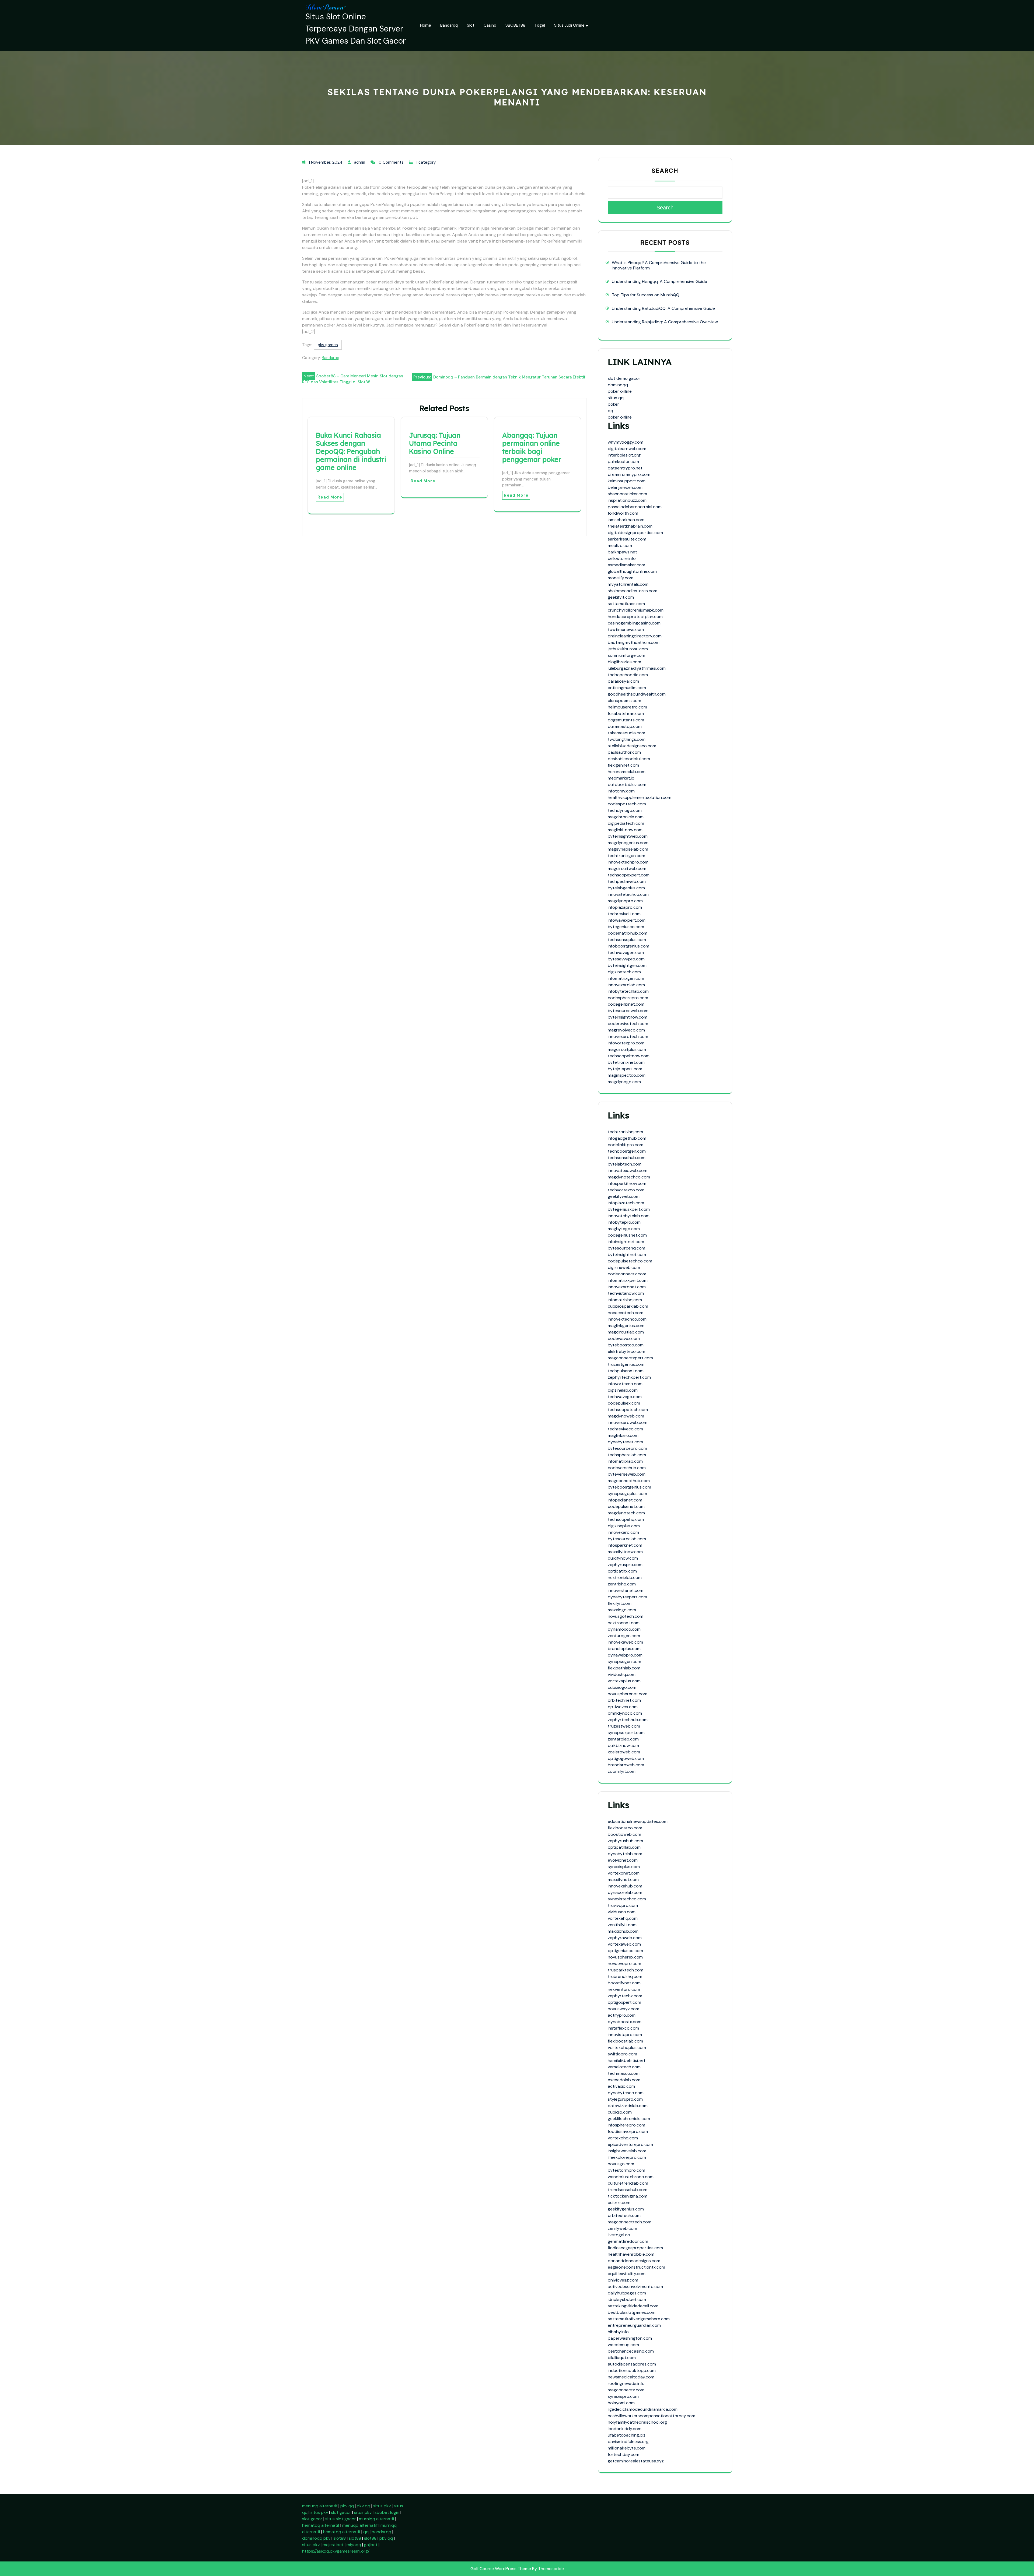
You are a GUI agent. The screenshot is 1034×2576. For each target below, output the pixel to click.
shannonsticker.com (627, 494)
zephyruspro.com (625, 1565)
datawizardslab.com (628, 2106)
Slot (471, 25)
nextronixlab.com (625, 1577)
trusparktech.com (626, 1970)
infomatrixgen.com (626, 978)
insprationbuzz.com (627, 500)
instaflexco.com (623, 2028)
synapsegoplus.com (627, 1494)
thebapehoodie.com (628, 675)
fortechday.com (623, 2454)
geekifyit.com (621, 597)
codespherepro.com (628, 998)
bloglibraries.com (624, 662)
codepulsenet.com (626, 1506)
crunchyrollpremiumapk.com (636, 610)
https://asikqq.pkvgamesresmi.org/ (336, 2551)
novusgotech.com (626, 1616)
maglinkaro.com (623, 1435)
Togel (540, 25)
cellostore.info (622, 558)
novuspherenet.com (628, 1694)
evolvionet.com (623, 1860)
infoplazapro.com (625, 907)
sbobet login (387, 2512)
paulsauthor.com (624, 752)
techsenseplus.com (627, 940)
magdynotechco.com (629, 1177)
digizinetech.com (624, 972)
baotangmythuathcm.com (634, 642)
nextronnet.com (624, 1623)
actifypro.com (622, 2015)
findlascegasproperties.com (635, 2248)
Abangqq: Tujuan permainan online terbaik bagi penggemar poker (532, 447)
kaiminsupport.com (627, 481)
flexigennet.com (623, 765)
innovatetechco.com (628, 894)
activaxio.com (621, 2086)
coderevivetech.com (628, 1024)
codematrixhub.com (628, 933)
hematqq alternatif (321, 2525)
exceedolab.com (624, 2080)
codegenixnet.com (626, 1004)
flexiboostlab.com (625, 2041)
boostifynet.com (624, 1983)
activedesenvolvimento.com (635, 2287)
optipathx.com (622, 1571)
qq (610, 411)
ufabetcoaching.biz (627, 2435)
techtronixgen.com (626, 856)
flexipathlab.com (624, 1668)
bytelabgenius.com (626, 888)
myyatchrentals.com (628, 584)
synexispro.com (623, 2396)
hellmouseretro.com (627, 707)
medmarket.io (621, 778)
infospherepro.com (626, 2125)
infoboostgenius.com (628, 946)
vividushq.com (622, 1674)
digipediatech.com (626, 823)
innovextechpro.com (628, 862)
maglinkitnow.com (625, 830)
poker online (620, 391)
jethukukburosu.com (628, 649)
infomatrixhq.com (625, 1300)
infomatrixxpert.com (628, 1280)
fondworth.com (623, 513)
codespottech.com (627, 804)
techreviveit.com (624, 914)
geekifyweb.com (624, 1196)
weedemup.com (623, 2345)
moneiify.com (621, 578)
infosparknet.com (625, 1545)
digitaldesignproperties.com (635, 533)
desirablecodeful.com (629, 759)
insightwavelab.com (627, 2151)
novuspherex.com (625, 1957)
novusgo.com (621, 2164)
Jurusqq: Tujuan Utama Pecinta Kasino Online (435, 443)
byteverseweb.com (627, 1474)
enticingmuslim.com (627, 688)
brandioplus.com (624, 1649)
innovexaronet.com (627, 1287)
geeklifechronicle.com (629, 2119)
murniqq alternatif (377, 2519)
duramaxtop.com (625, 726)
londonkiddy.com (625, 2429)
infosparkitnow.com (627, 1183)
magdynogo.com (624, 1082)
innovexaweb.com (625, 1642)
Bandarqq (449, 25)
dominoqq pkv (316, 2538)
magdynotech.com (626, 1513)
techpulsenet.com (626, 1371)
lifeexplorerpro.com (627, 2157)
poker (613, 404)
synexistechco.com (627, 1899)
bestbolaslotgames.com (632, 2312)
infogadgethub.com (627, 1138)
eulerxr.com (619, 2203)
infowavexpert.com (627, 920)
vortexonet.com (624, 1873)
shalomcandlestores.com (633, 591)
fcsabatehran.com (626, 713)
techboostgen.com (627, 1151)
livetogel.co (619, 2235)
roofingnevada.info (626, 2383)
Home (426, 25)
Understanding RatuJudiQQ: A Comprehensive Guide (663, 308)
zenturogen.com (624, 1636)
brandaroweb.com (626, 1765)
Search (665, 171)
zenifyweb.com (622, 2228)
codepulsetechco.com (630, 1261)
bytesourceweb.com (628, 1011)
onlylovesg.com (623, 2280)
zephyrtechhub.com (628, 1720)
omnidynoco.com (625, 1713)
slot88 (340, 2538)
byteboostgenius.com (629, 1487)
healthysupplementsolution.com (640, 797)
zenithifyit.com (622, 1925)
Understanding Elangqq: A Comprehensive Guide (659, 281)
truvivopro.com (623, 1905)
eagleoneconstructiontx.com (636, 2267)
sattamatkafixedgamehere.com (639, 2319)
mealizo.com (620, 545)
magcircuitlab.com (626, 1332)
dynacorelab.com (625, 1892)
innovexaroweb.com (628, 1422)
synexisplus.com (624, 1867)
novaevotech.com (626, 1313)
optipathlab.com (624, 1847)
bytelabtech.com (625, 1164)
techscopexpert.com (629, 875)
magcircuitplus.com (627, 1049)
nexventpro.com (624, 1989)
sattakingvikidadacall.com (633, 2306)
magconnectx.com (626, 2390)
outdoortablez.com (627, 785)
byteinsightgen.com (627, 965)
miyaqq (354, 2545)
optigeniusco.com (625, 1951)
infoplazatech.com (626, 1203)
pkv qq (347, 2506)
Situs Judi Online (569, 25)
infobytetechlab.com (628, 991)
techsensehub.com (627, 1158)
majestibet (333, 2545)
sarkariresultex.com (627, 539)
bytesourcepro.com (627, 1448)
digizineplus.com (624, 1526)
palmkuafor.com (623, 461)
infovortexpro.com (626, 1043)
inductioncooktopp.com (632, 2370)
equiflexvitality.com (627, 2274)
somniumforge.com (626, 655)
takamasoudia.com (626, 733)
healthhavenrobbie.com (631, 2254)
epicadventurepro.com (630, 2144)
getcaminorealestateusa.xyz (636, 2461)
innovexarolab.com (626, 985)
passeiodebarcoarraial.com (635, 507)
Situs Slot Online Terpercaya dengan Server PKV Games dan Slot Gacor (356, 29)
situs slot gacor (341, 2519)
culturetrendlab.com (628, 2183)
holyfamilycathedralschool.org (637, 2422)
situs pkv (382, 2506)
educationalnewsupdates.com (638, 1821)
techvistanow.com (626, 1293)
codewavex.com (624, 1338)
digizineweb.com (624, 1267)
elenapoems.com (624, 701)
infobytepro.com (624, 1222)
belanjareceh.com (625, 487)
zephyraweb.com (625, 1938)
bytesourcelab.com (627, 1539)
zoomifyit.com (622, 1771)
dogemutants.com (626, 720)
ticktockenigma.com (628, 2196)
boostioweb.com (624, 1834)
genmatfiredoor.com (628, 2241)
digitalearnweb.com (627, 449)
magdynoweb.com (626, 1416)
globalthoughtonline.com (632, 571)
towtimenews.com (626, 629)
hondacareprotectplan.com (635, 617)
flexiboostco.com (625, 1828)
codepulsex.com (624, 1403)
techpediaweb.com (627, 881)
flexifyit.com (620, 1603)
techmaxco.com (624, 2073)
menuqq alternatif (320, 2506)
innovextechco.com (627, 1319)
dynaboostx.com (625, 2022)
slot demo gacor (624, 378)
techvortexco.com (626, 1190)
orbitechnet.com (624, 1700)
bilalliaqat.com (622, 2358)
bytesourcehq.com (626, 1248)
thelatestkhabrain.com (630, 526)
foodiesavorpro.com (628, 2131)
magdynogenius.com (628, 843)
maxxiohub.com (623, 1931)
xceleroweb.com (624, 1752)
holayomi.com (621, 2403)
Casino (490, 25)
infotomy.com (621, 791)
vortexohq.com (623, 2138)
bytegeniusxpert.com (629, 1209)
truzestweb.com (624, 1726)
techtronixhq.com (625, 1132)
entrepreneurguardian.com (634, 2325)
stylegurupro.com (625, 2099)
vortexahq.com (623, 1918)
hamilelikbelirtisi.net (627, 2060)
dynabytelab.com (625, 1854)
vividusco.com (622, 1912)
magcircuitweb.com (627, 868)
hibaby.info (618, 2332)
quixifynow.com (623, 1558)
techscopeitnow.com (629, 1056)
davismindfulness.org (628, 2442)
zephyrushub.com (625, 1841)
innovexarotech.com (628, 1036)
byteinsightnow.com (628, 1017)
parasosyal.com (623, 681)
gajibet (371, 2545)
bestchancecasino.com (631, 2351)
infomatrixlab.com (625, 1461)
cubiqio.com (620, 2112)
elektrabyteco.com (626, 1351)
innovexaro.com (623, 1532)
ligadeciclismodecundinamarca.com (643, 2409)
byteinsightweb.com (628, 836)
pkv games (328, 345)
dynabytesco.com (626, 2093)
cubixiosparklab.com (628, 1306)
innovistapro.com (625, 2035)
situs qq (616, 398)
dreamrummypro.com (629, 474)
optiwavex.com (623, 1707)
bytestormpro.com (626, 2170)
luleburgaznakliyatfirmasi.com (637, 668)
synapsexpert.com (626, 1733)
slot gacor (341, 2512)
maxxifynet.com (623, 1880)
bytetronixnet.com (626, 1062)
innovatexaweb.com (628, 1171)
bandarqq (381, 2532)
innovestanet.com (626, 1590)
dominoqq (618, 385)
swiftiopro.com (622, 2054)
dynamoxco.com (624, 1629)
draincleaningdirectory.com (635, 636)
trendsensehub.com (628, 2190)
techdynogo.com (625, 810)
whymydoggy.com (626, 442)
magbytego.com (624, 1229)
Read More (330, 497)
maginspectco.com (627, 1075)
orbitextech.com (624, 2215)
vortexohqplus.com (627, 2047)
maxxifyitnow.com (625, 1552)
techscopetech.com (628, 1410)
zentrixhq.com (622, 1584)
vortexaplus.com (624, 1681)
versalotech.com (624, 2067)
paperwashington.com (630, 2338)
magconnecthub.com (629, 1481)
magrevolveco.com (626, 1030)
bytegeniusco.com (626, 927)
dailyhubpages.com (627, 2293)
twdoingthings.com (627, 739)
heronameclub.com (627, 772)
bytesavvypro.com (626, 959)
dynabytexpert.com (627, 1597)
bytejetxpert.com (625, 1069)
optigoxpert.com (624, 2002)
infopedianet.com (625, 1500)
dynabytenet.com (625, 1442)
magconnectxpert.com (630, 1358)
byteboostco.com (626, 1345)
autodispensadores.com (632, 2364)
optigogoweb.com (626, 1758)
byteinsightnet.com (627, 1254)
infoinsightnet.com (626, 1242)
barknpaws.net (622, 552)
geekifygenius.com (626, 2209)
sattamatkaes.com (626, 604)
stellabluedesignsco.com (632, 746)
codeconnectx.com (627, 1274)
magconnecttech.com (630, 2222)
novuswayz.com (623, 2009)
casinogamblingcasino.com (634, 623)
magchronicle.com (626, 817)
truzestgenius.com (626, 1364)
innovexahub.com (625, 1886)
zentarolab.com (623, 1739)
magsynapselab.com (628, 849)
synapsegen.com (624, 1661)
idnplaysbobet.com (627, 2299)
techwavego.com (625, 1397)
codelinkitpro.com (626, 1145)
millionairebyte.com (627, 2448)
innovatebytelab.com (629, 1216)
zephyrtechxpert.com (629, 1377)
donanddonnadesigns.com (634, 2261)
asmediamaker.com (626, 565)
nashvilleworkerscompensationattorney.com (652, 2416)
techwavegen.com (626, 952)
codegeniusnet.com (627, 1235)
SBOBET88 (515, 25)
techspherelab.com (627, 1455)
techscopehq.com (626, 1519)
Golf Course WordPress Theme (501, 2569)
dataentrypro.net (625, 468)
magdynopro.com (625, 901)
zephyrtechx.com (625, 1996)
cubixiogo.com (622, 1687)
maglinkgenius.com (626, 1326)
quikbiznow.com (623, 1745)
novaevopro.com (624, 1963)
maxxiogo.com (622, 1610)
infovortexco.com (625, 1384)
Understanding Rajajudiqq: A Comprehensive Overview (665, 322)
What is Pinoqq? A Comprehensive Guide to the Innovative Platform (659, 265)
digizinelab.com (623, 1390)
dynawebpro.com (625, 1655)
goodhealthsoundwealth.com (637, 694)
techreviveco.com (625, 1429)
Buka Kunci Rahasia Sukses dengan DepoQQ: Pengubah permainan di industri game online (351, 451)
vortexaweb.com (624, 1944)
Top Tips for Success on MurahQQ (646, 295)
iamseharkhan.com (626, 520)
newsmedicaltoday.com (631, 2377)
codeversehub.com (627, 1468)
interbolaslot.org (624, 455)
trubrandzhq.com (625, 1976)
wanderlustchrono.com (631, 2177)
